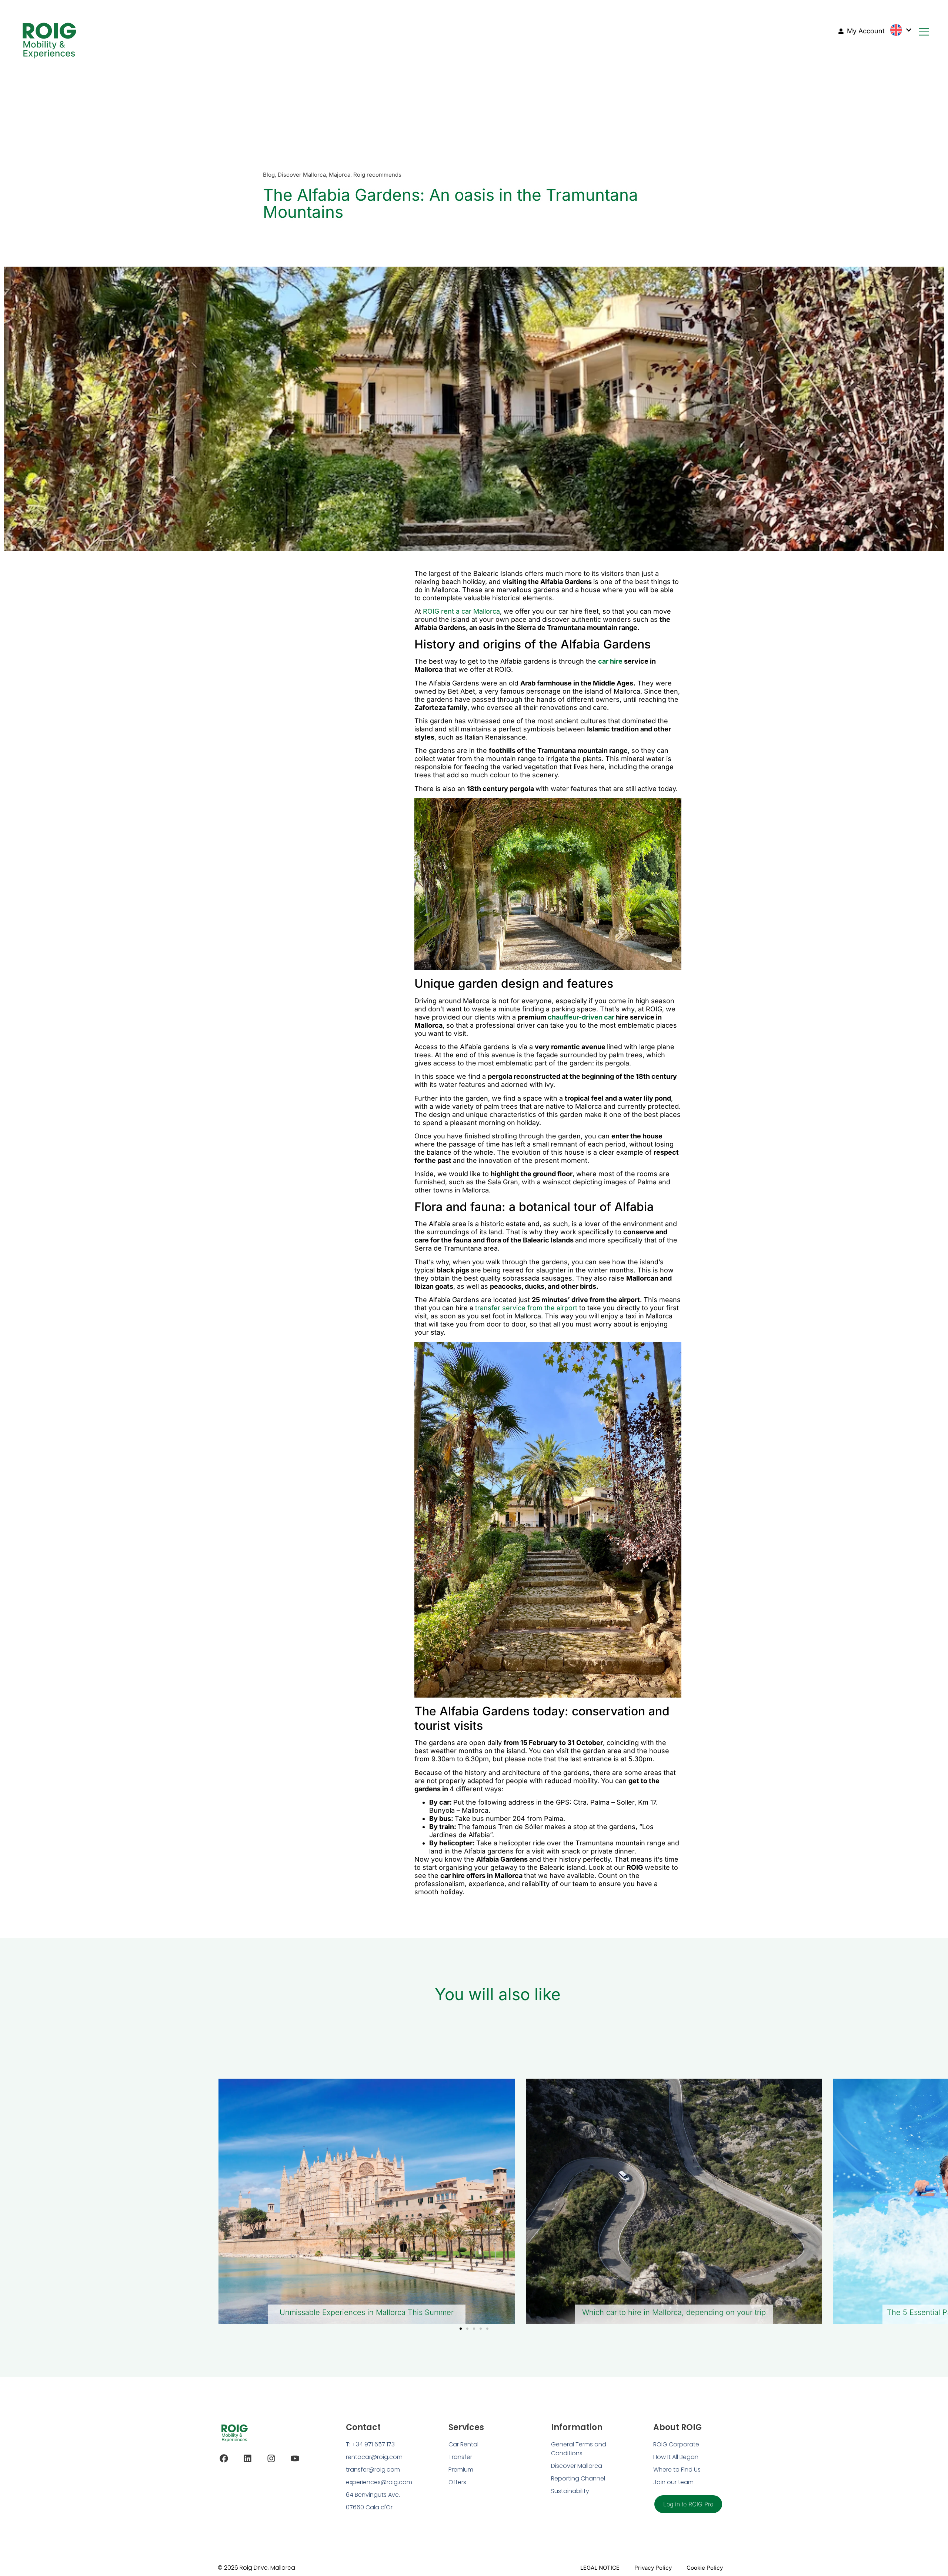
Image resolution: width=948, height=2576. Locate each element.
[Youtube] (295, 2458)
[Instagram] (271, 2458)
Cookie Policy (705, 2568)
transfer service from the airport (526, 1308)
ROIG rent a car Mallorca (461, 611)
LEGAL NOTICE (600, 2568)
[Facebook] (224, 2458)
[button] (461, 2329)
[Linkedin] (248, 2458)
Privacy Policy (653, 2568)
